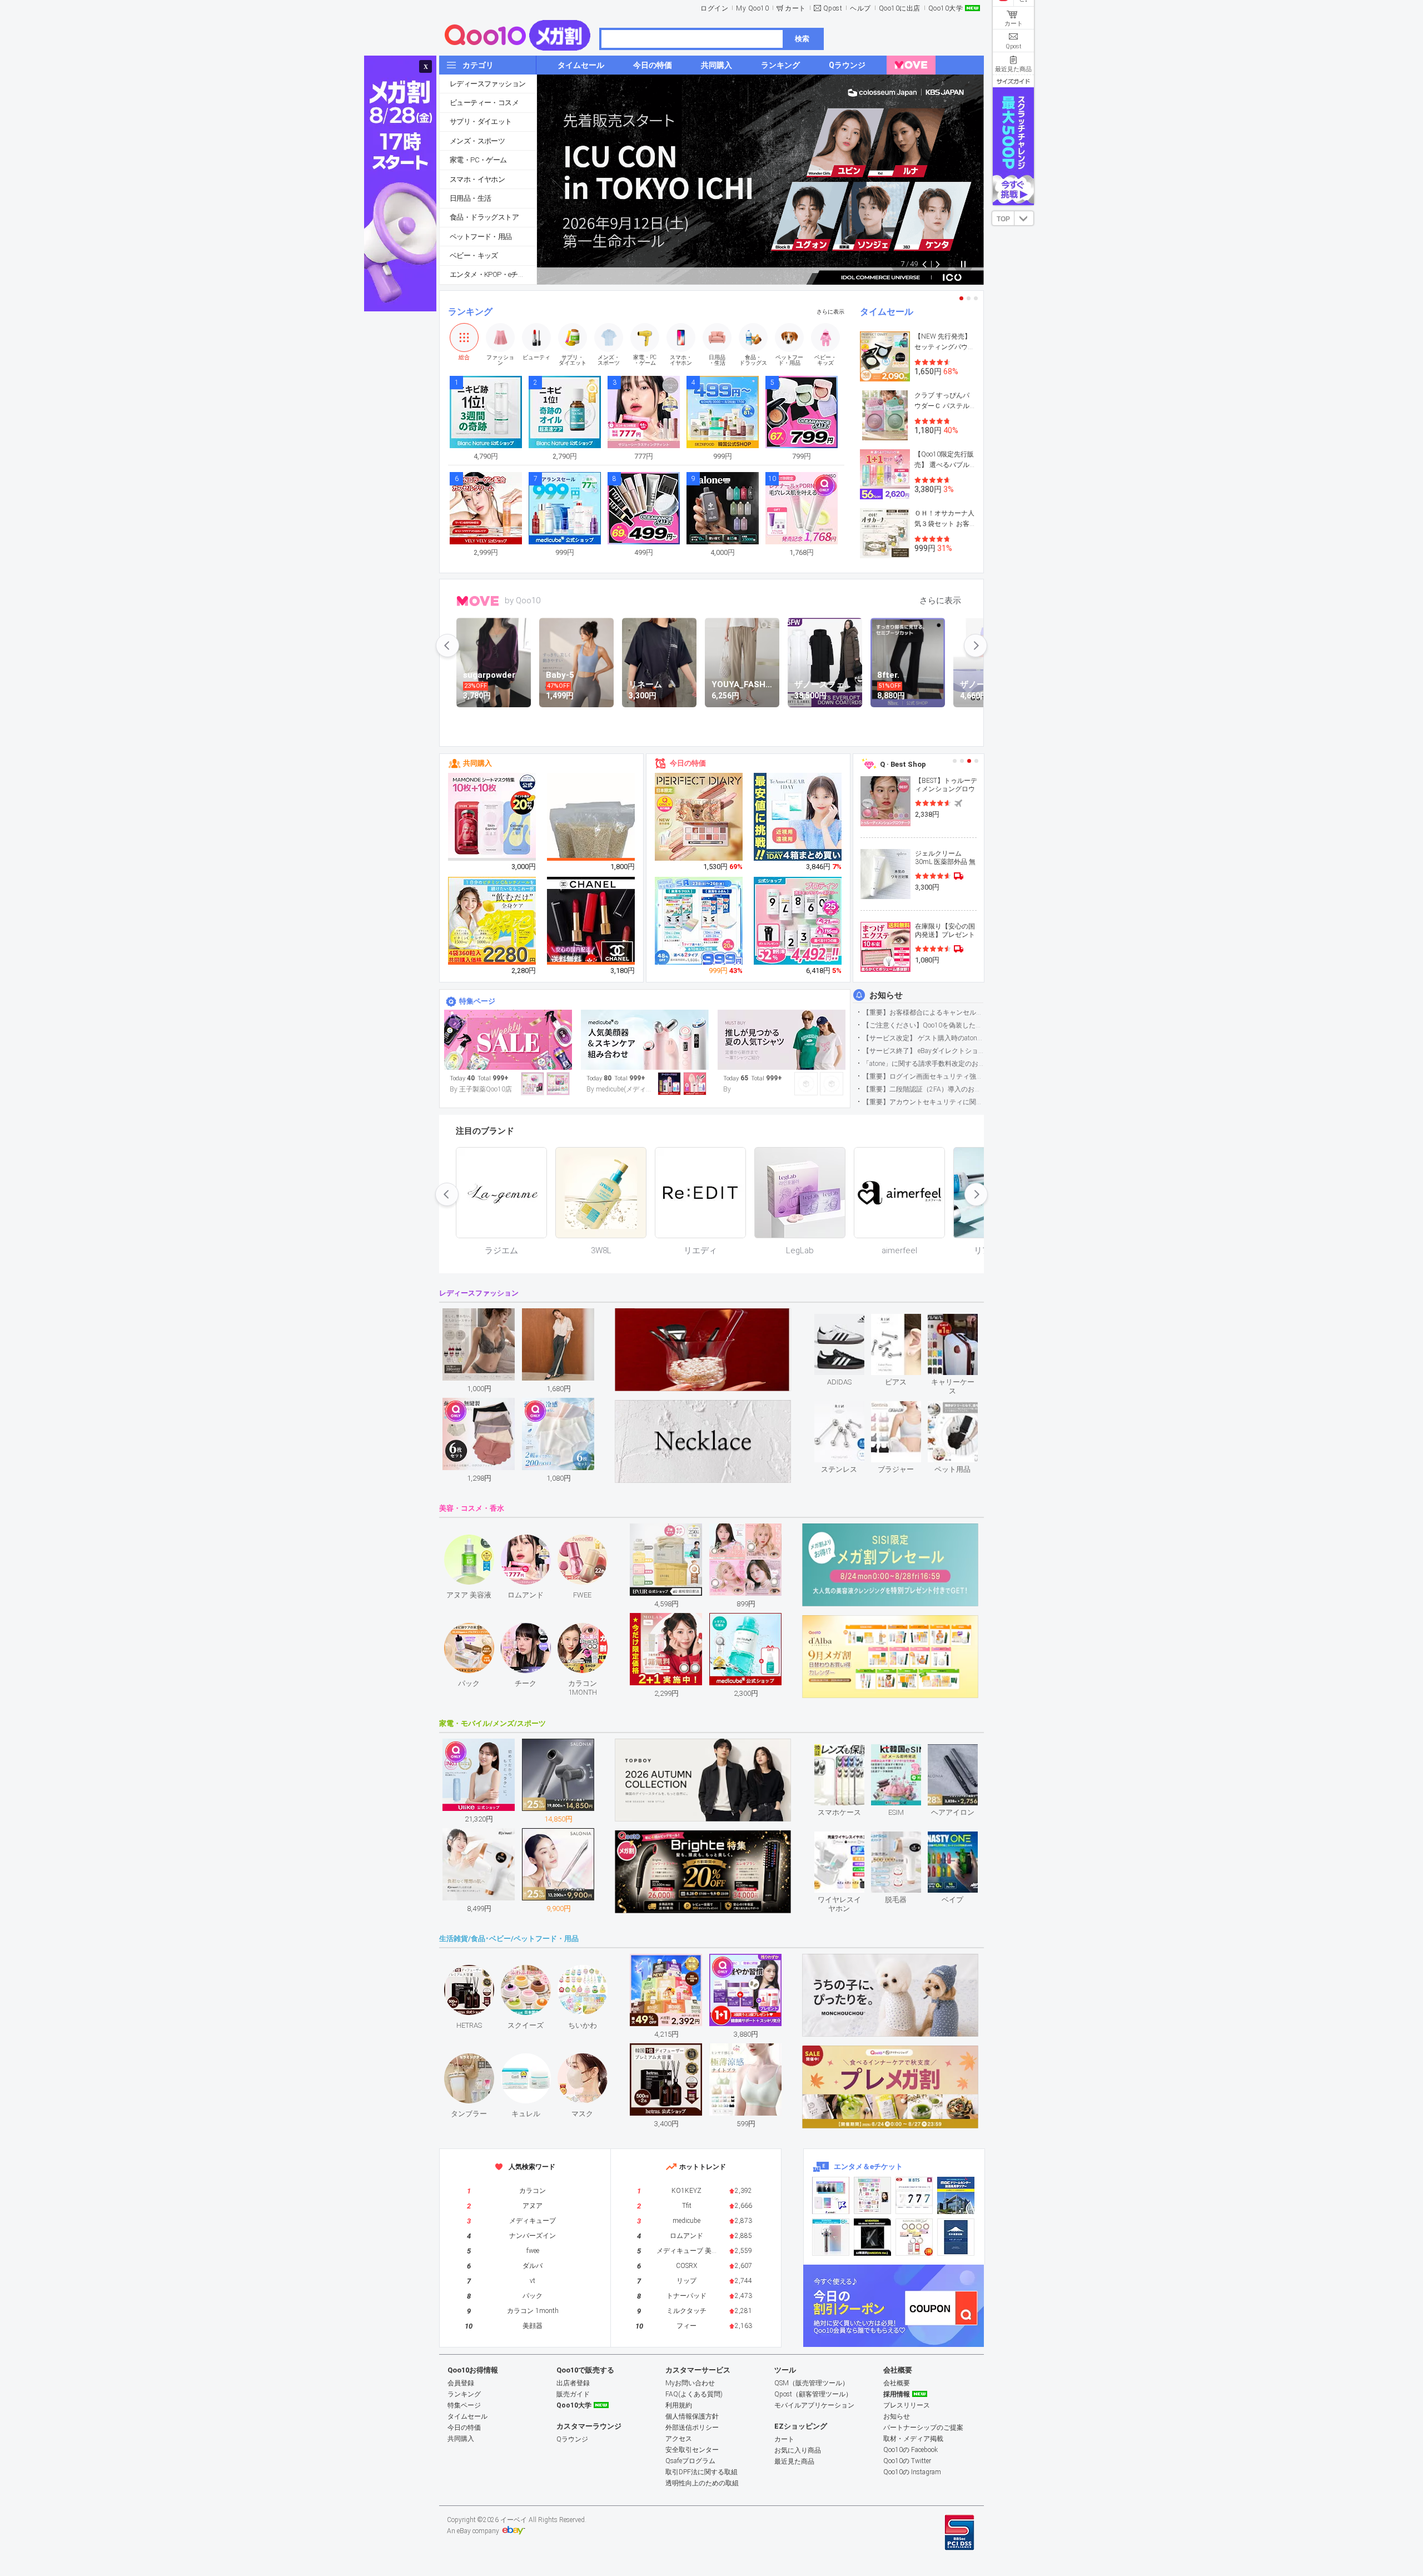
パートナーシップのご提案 (923, 2428)
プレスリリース (907, 2405)
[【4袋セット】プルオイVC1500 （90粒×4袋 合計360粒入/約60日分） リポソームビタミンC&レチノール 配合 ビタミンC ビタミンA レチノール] (492, 921)
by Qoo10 (523, 600)
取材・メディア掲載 (913, 2439)
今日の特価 (688, 763)
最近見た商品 (794, 2461)
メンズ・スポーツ (477, 141)
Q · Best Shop (903, 764)
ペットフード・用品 (481, 237)
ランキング (470, 312)
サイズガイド (1013, 81)
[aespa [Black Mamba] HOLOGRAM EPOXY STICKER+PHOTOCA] (872, 2195)
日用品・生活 (470, 198)
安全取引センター (692, 2450)
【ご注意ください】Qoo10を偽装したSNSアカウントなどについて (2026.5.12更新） (923, 1025)
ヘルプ (860, 8)
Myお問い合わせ (690, 2383)
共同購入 (477, 763)
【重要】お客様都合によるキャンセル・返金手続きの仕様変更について (923, 1012)
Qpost (833, 8)
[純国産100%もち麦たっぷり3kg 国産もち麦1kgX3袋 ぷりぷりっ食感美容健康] (591, 832)
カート (795, 8)
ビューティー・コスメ (484, 103)
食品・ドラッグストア (484, 217)
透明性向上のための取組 (702, 2483)
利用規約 (679, 2405)
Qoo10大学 (946, 8)
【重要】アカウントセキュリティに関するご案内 (923, 1102)
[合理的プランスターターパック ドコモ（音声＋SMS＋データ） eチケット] (956, 2237)
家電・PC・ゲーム (478, 160)
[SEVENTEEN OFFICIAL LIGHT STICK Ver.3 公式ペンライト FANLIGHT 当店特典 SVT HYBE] (831, 2237)
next (976, 646)
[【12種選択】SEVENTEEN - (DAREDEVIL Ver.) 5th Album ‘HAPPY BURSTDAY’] (872, 2237)
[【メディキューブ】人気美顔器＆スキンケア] (645, 1040)
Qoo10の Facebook (910, 2450)
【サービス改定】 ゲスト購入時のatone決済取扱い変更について (923, 1038)
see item (849, 1322)
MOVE (478, 601)
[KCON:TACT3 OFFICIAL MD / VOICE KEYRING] (831, 2195)
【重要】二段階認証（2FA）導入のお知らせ (923, 1089)
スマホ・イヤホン (477, 179)
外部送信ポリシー (692, 2428)
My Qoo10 (752, 8)
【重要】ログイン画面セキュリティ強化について (923, 1076)
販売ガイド (573, 2394)
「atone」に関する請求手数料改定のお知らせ (923, 1064)
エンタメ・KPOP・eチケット (493, 274)
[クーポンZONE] (894, 2306)
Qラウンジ (572, 2439)
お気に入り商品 (798, 2450)
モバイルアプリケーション (814, 2405)
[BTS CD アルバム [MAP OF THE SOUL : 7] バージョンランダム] (914, 2195)
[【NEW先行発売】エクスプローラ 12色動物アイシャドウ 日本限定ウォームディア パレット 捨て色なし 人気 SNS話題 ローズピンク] (699, 817)
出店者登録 (573, 2383)
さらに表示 (830, 312)
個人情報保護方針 (692, 2416)
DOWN (1024, 218)
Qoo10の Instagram (912, 2472)
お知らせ (886, 995)
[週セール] (508, 1040)
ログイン (714, 8)
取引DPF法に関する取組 (701, 2472)
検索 (802, 39)
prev (447, 646)
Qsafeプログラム (690, 2461)
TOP (1003, 219)
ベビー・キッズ (474, 255)
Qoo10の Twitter (907, 2461)
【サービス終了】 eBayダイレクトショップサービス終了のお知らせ (923, 1051)
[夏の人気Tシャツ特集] (782, 1040)
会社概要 (897, 2383)
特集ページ (477, 1001)
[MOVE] (911, 65)
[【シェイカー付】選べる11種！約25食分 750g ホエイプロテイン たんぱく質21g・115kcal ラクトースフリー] (798, 921)
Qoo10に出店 (900, 8)
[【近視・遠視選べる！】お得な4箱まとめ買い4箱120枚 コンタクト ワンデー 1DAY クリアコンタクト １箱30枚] (798, 817)
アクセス (679, 2439)
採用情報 (897, 2394)
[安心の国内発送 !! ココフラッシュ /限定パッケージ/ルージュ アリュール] (591, 921)
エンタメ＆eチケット (868, 2166)
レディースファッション (487, 84)
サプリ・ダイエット (481, 121)
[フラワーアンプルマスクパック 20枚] (492, 817)
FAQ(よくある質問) (694, 2394)
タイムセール (887, 312)
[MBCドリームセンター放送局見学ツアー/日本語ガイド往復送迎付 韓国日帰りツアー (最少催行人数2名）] (956, 2195)
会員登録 (461, 2383)
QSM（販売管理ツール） (812, 2383)
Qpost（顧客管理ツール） (813, 2394)
